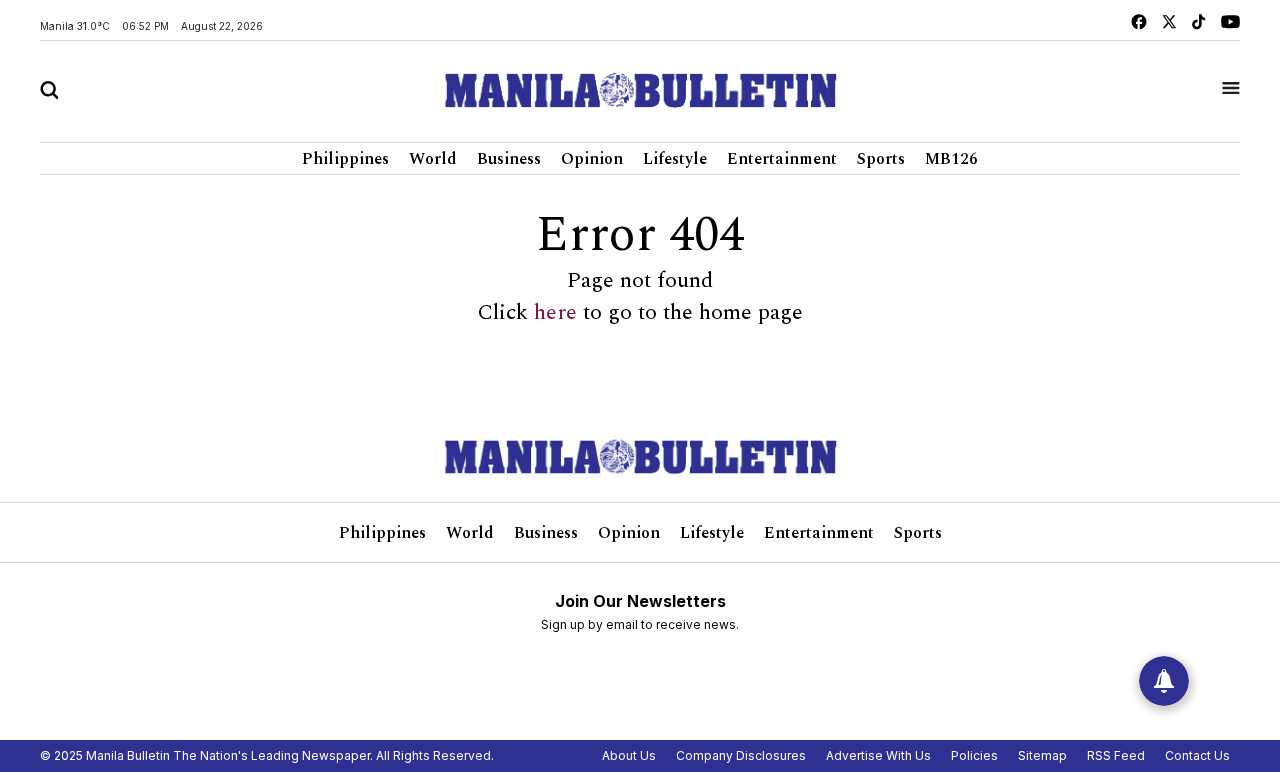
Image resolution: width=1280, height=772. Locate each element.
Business (509, 159)
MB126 (951, 159)
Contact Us (1197, 755)
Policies (974, 755)
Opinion (592, 159)
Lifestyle (675, 159)
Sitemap (1042, 755)
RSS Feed (1116, 755)
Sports (881, 159)
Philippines (345, 159)
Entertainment (782, 159)
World (433, 159)
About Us (629, 755)
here (555, 313)
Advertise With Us (878, 755)
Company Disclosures (741, 755)
